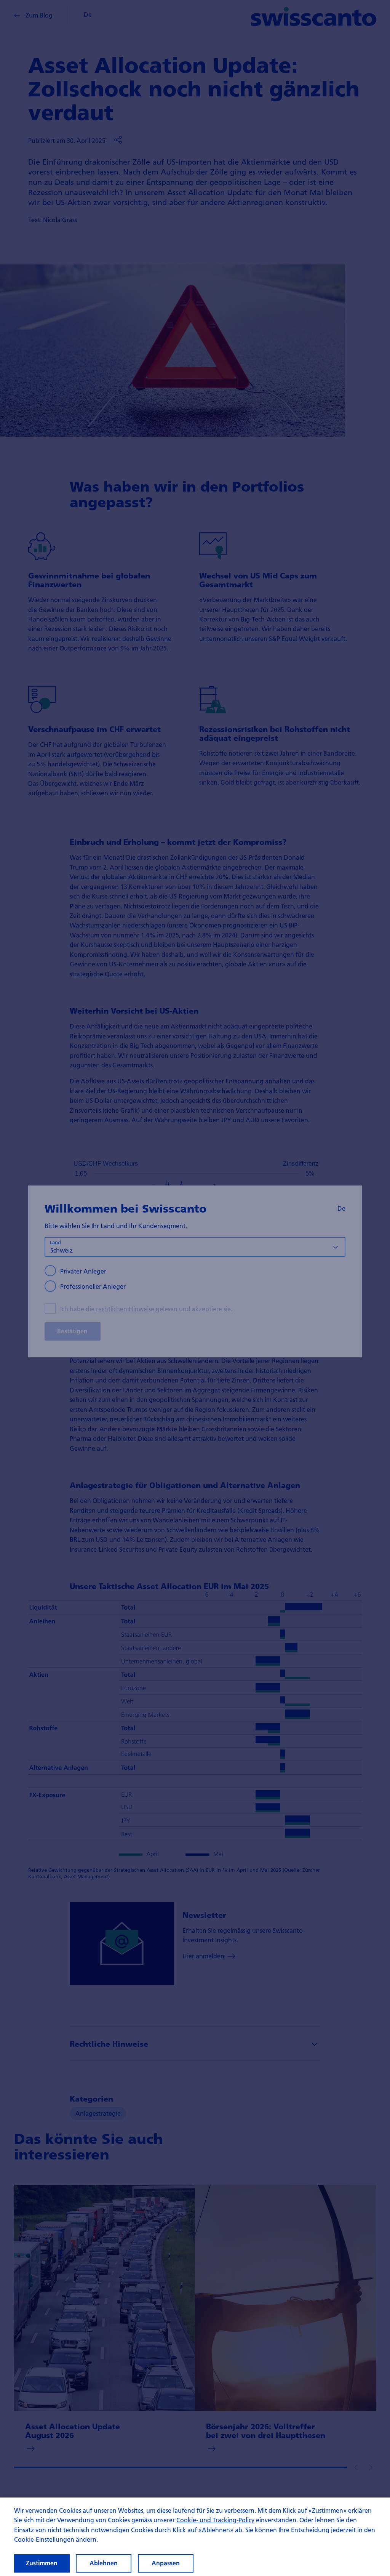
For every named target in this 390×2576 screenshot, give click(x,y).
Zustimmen (42, 2563)
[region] (195, 2537)
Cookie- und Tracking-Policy (215, 2520)
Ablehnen (104, 2563)
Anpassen (166, 2563)
